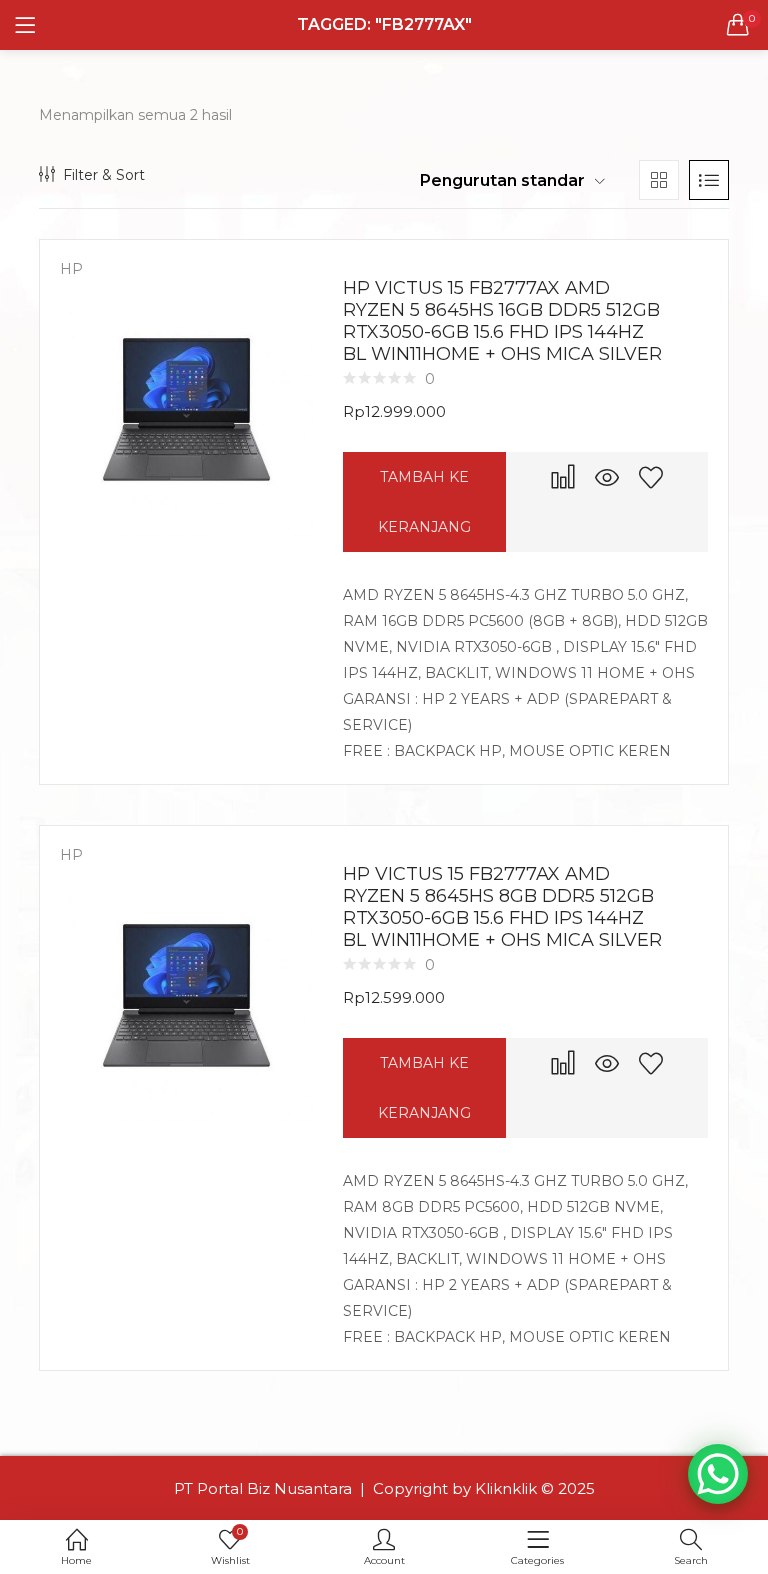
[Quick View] (607, 477)
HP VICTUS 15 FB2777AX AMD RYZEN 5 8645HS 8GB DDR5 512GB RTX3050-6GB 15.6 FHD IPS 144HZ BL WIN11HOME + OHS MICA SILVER (502, 907)
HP (71, 269)
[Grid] (659, 180)
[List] (709, 180)
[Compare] (563, 477)
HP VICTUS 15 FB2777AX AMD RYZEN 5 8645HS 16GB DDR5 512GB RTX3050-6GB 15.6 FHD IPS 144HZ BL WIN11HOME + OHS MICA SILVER (502, 321)
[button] (738, 25)
